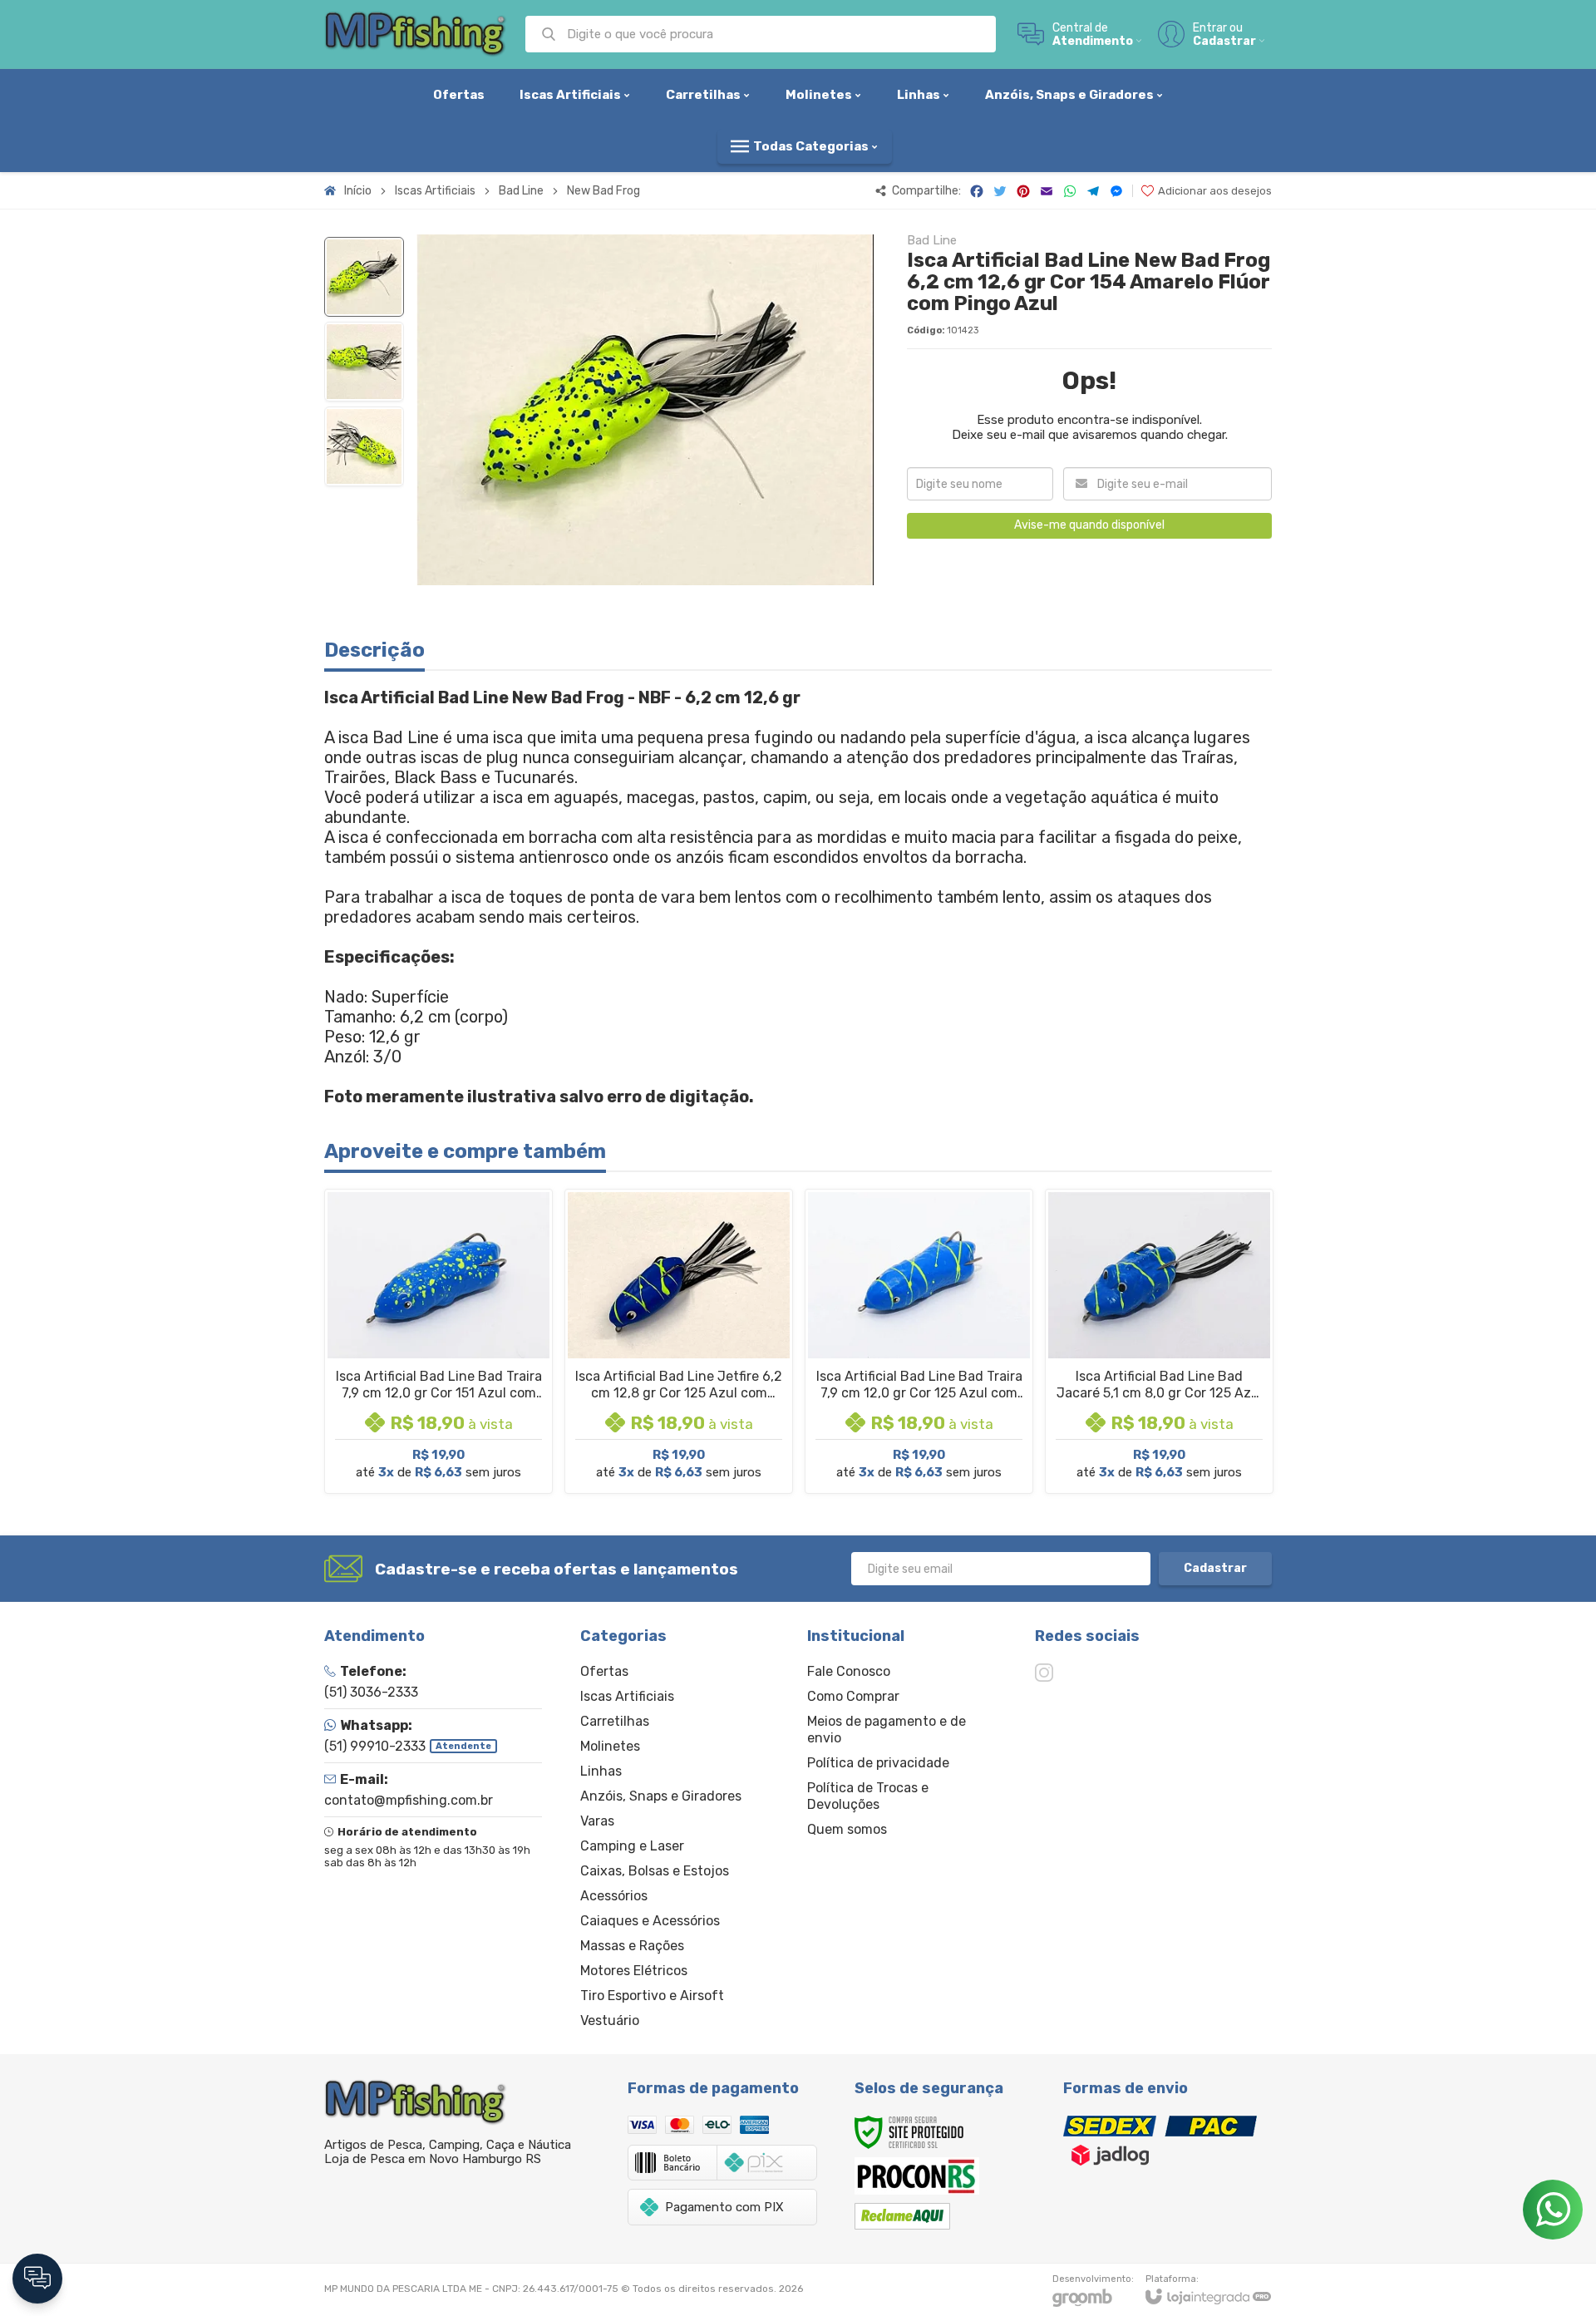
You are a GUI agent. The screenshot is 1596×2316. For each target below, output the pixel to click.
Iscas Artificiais (435, 191)
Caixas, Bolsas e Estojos (655, 1871)
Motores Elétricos (634, 1971)
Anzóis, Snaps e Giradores (661, 1796)
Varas (597, 1821)
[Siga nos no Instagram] (1044, 1673)
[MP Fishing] (416, 34)
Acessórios (614, 1896)
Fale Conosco (849, 1671)
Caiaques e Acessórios (650, 1921)
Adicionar (468, 1378)
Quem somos (847, 1829)
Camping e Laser (632, 1846)
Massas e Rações (632, 1946)
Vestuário (610, 2020)
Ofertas (604, 1671)
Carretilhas (615, 1721)
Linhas (601, 1771)
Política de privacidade (878, 1763)
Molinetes (610, 1746)
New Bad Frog (603, 191)
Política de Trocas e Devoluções (868, 1796)
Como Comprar (853, 1696)
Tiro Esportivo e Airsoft (652, 1996)
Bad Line (521, 191)
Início (358, 191)
